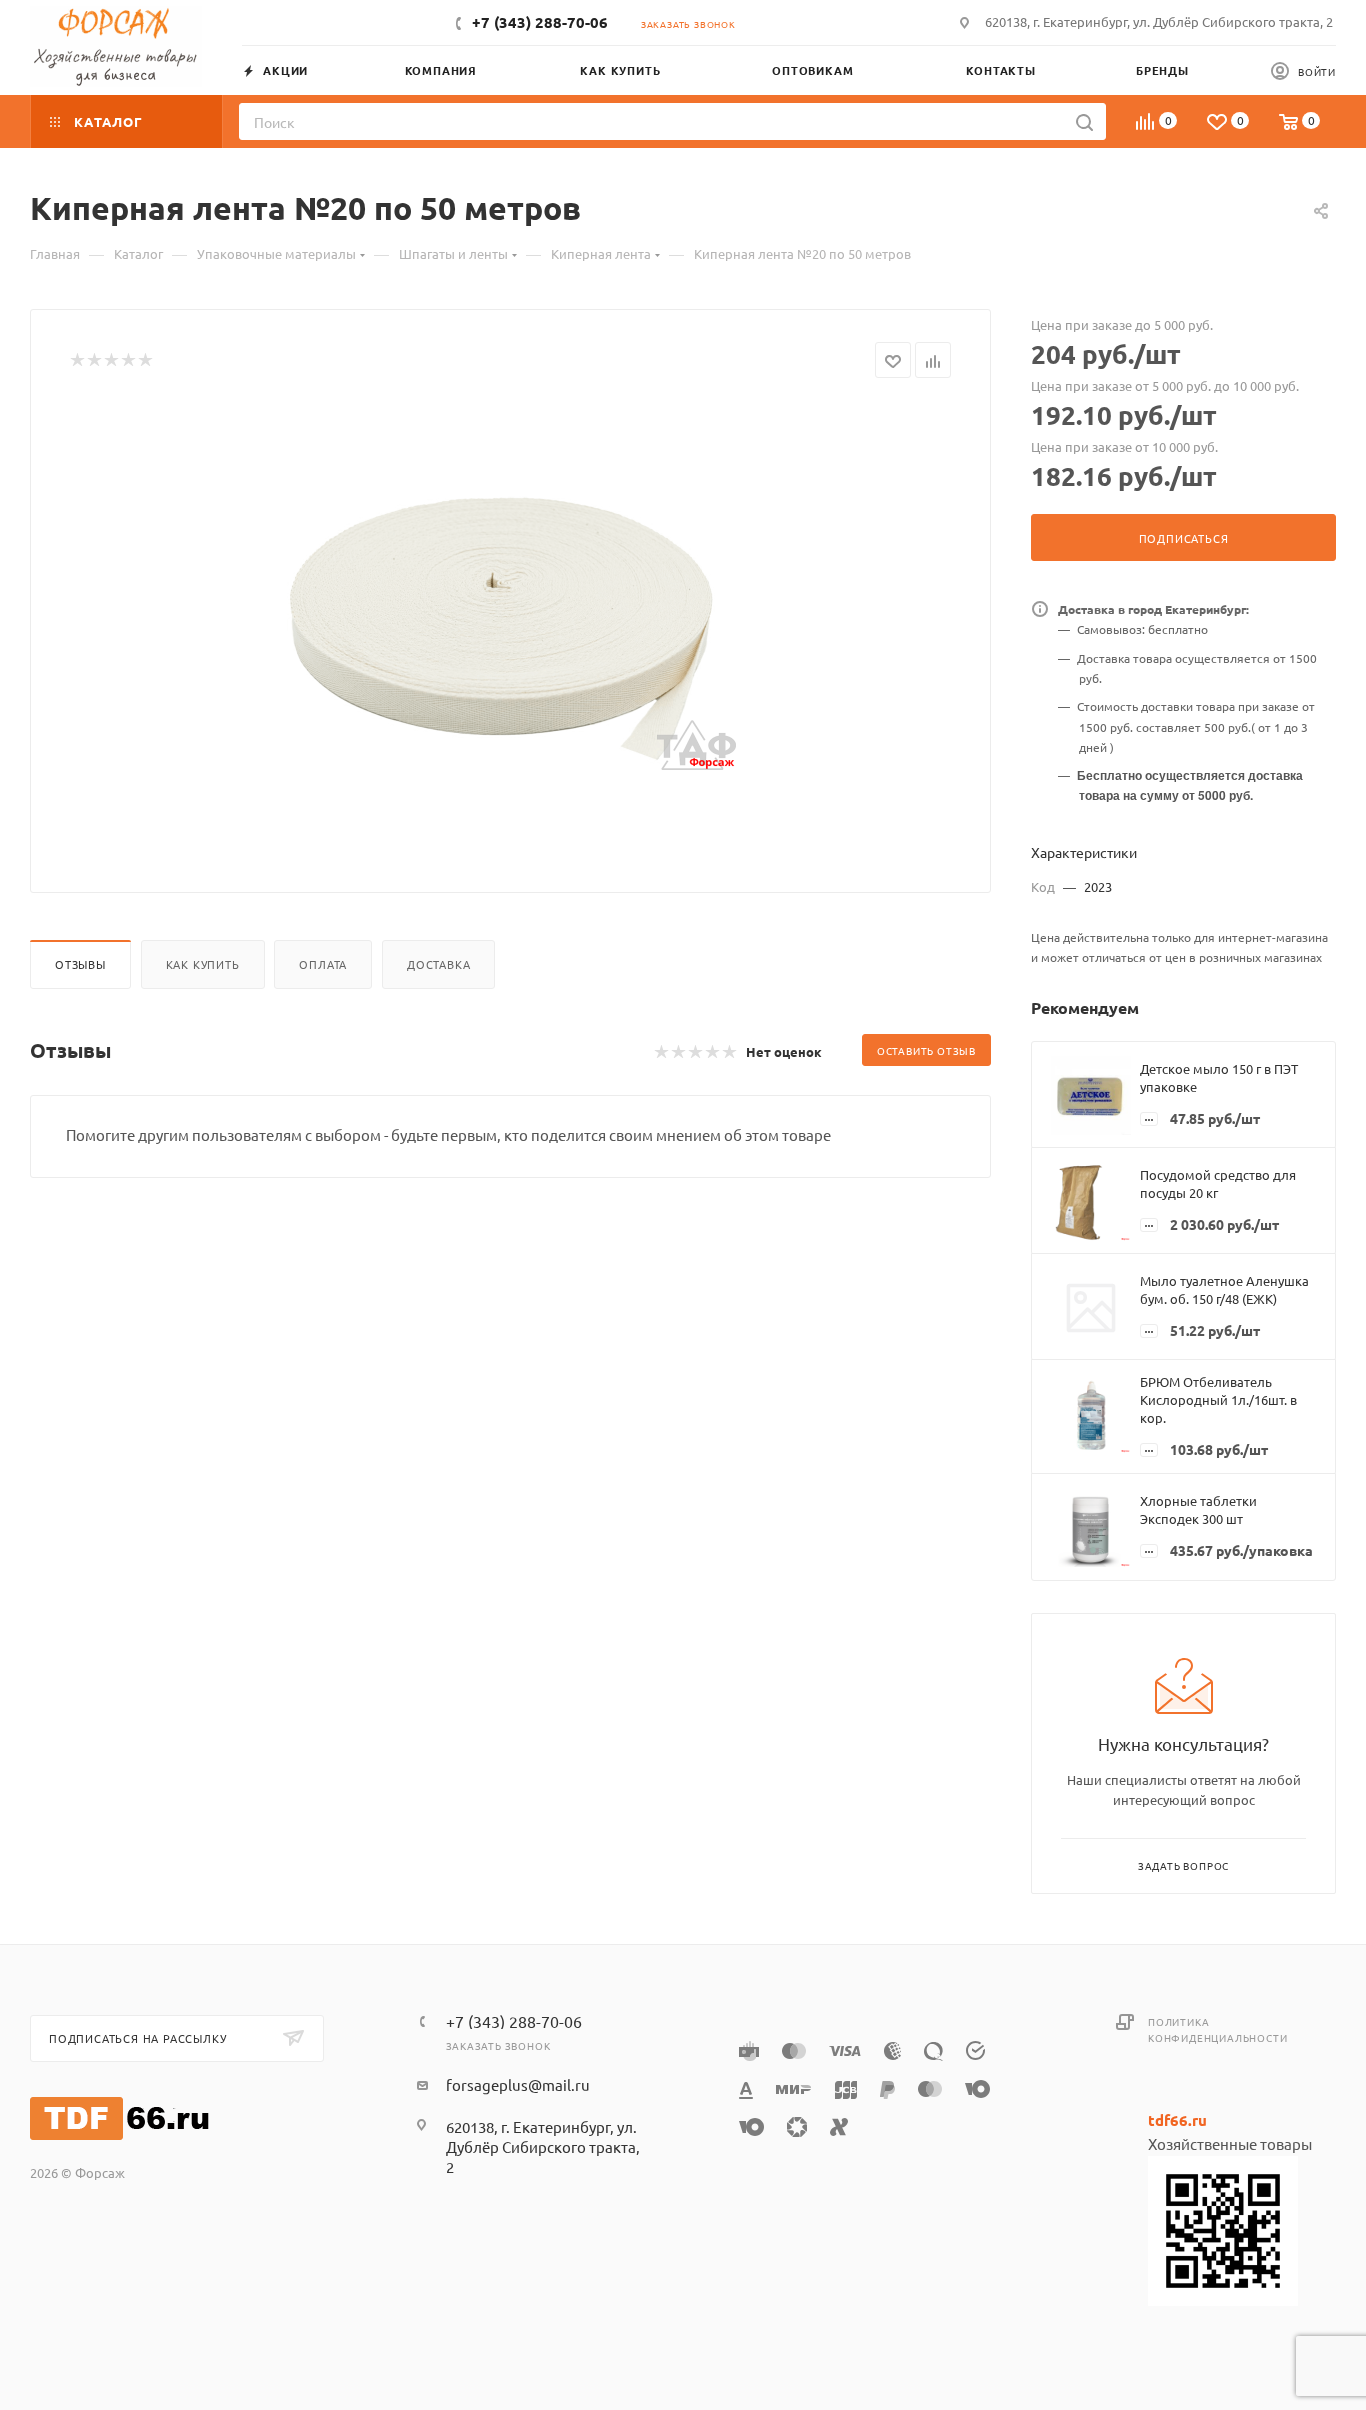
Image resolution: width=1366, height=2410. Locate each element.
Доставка (438, 964)
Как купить (203, 964)
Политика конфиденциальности (1217, 2029)
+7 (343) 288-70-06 (540, 22)
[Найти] (1084, 121)
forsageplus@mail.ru (518, 2084)
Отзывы (80, 964)
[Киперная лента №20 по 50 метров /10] (511, 628)
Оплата (323, 964)
